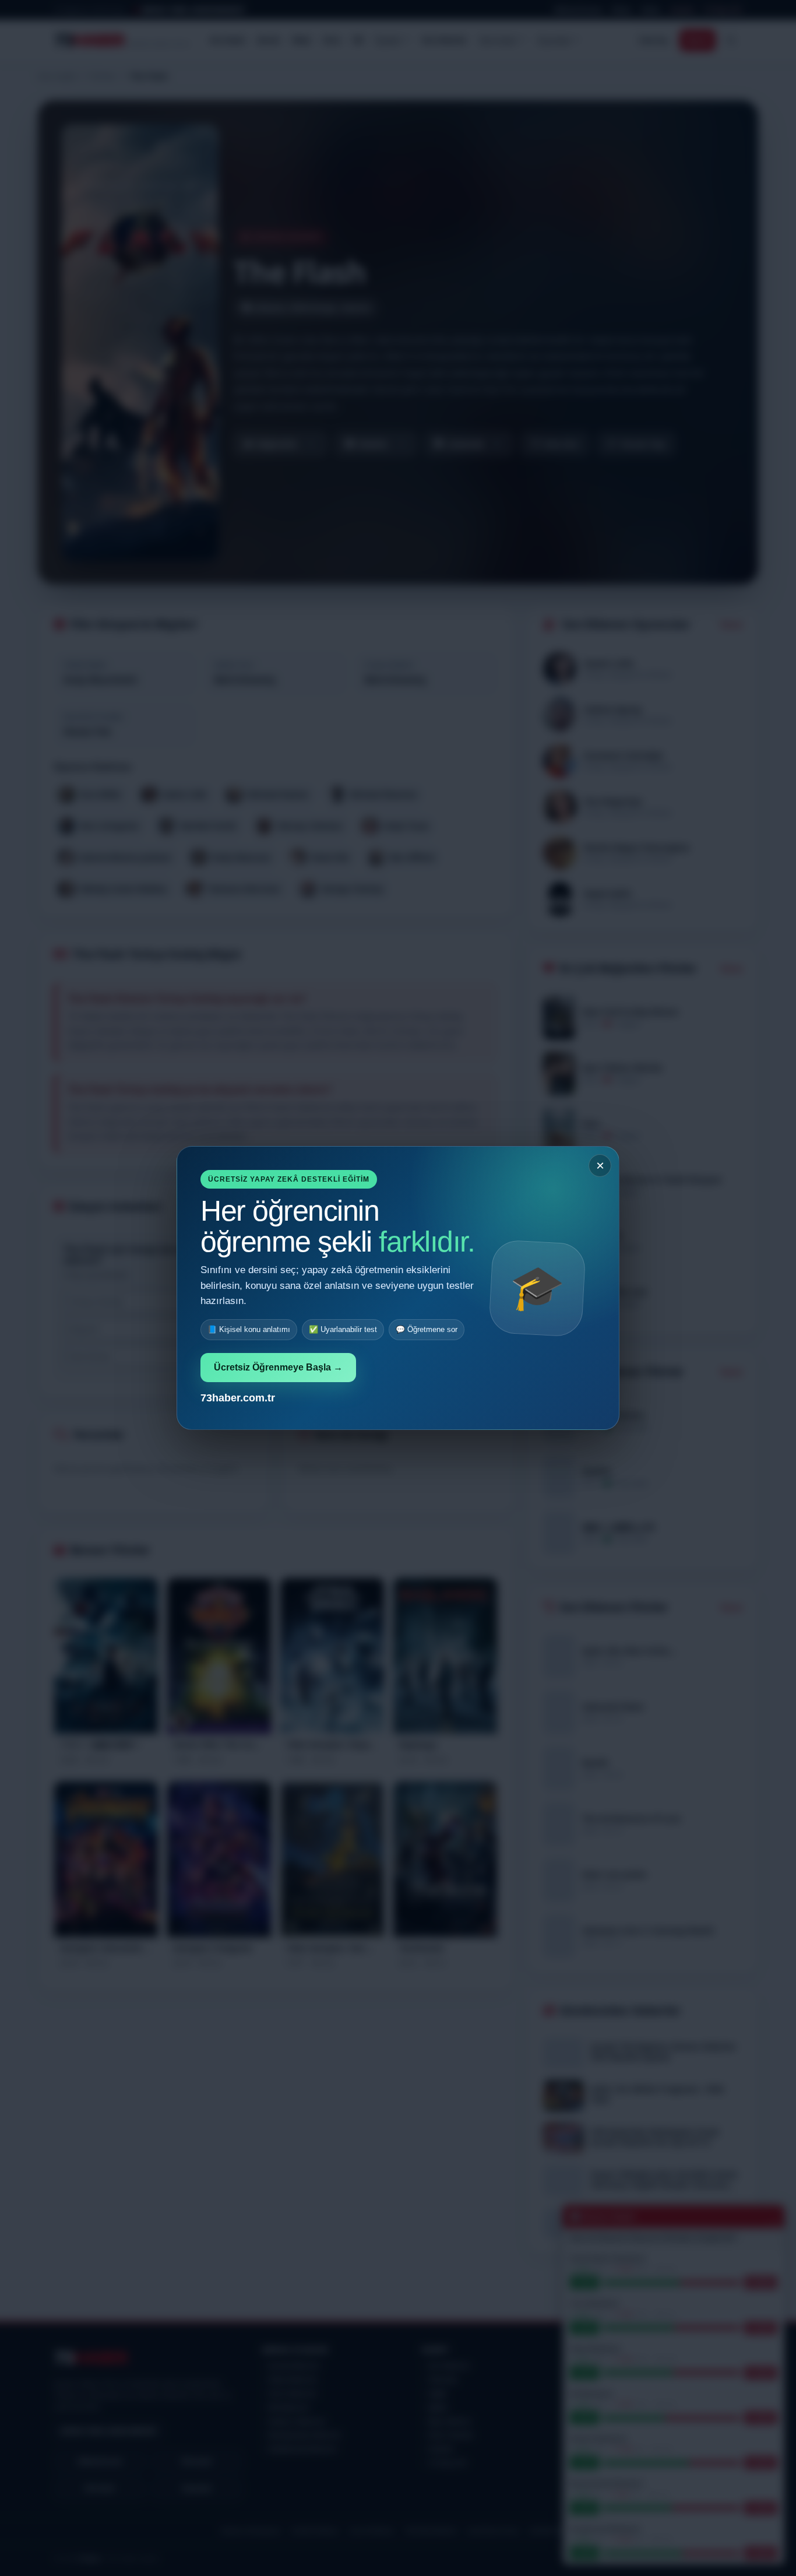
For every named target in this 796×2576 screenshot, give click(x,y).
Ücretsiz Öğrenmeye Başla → (278, 1367)
